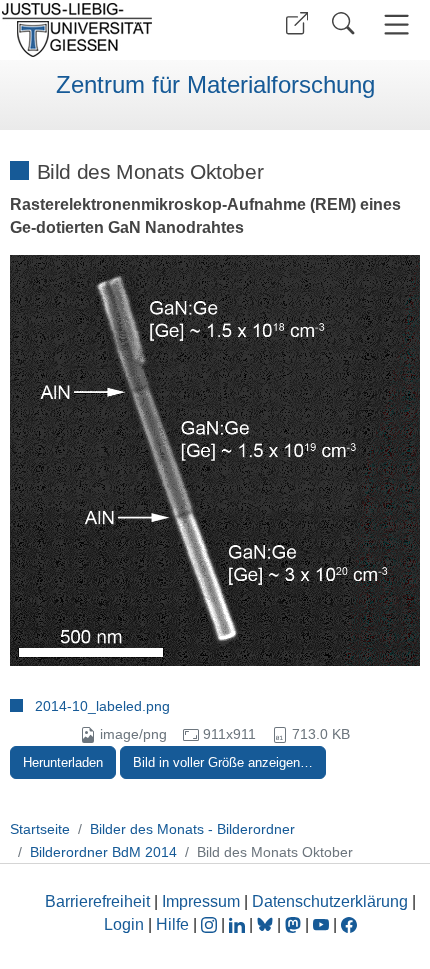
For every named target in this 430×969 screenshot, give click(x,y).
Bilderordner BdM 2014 (103, 852)
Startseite (40, 829)
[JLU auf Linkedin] (239, 924)
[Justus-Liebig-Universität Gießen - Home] (105, 30)
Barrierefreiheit (97, 901)
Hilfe (172, 924)
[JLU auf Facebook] (349, 924)
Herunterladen (63, 762)
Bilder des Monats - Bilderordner (192, 829)
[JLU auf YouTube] (321, 924)
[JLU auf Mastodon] (295, 924)
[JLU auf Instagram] (211, 924)
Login (126, 924)
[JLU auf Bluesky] (267, 924)
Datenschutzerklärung (330, 901)
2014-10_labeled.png (102, 706)
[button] (297, 23)
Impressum (201, 901)
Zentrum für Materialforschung (215, 85)
